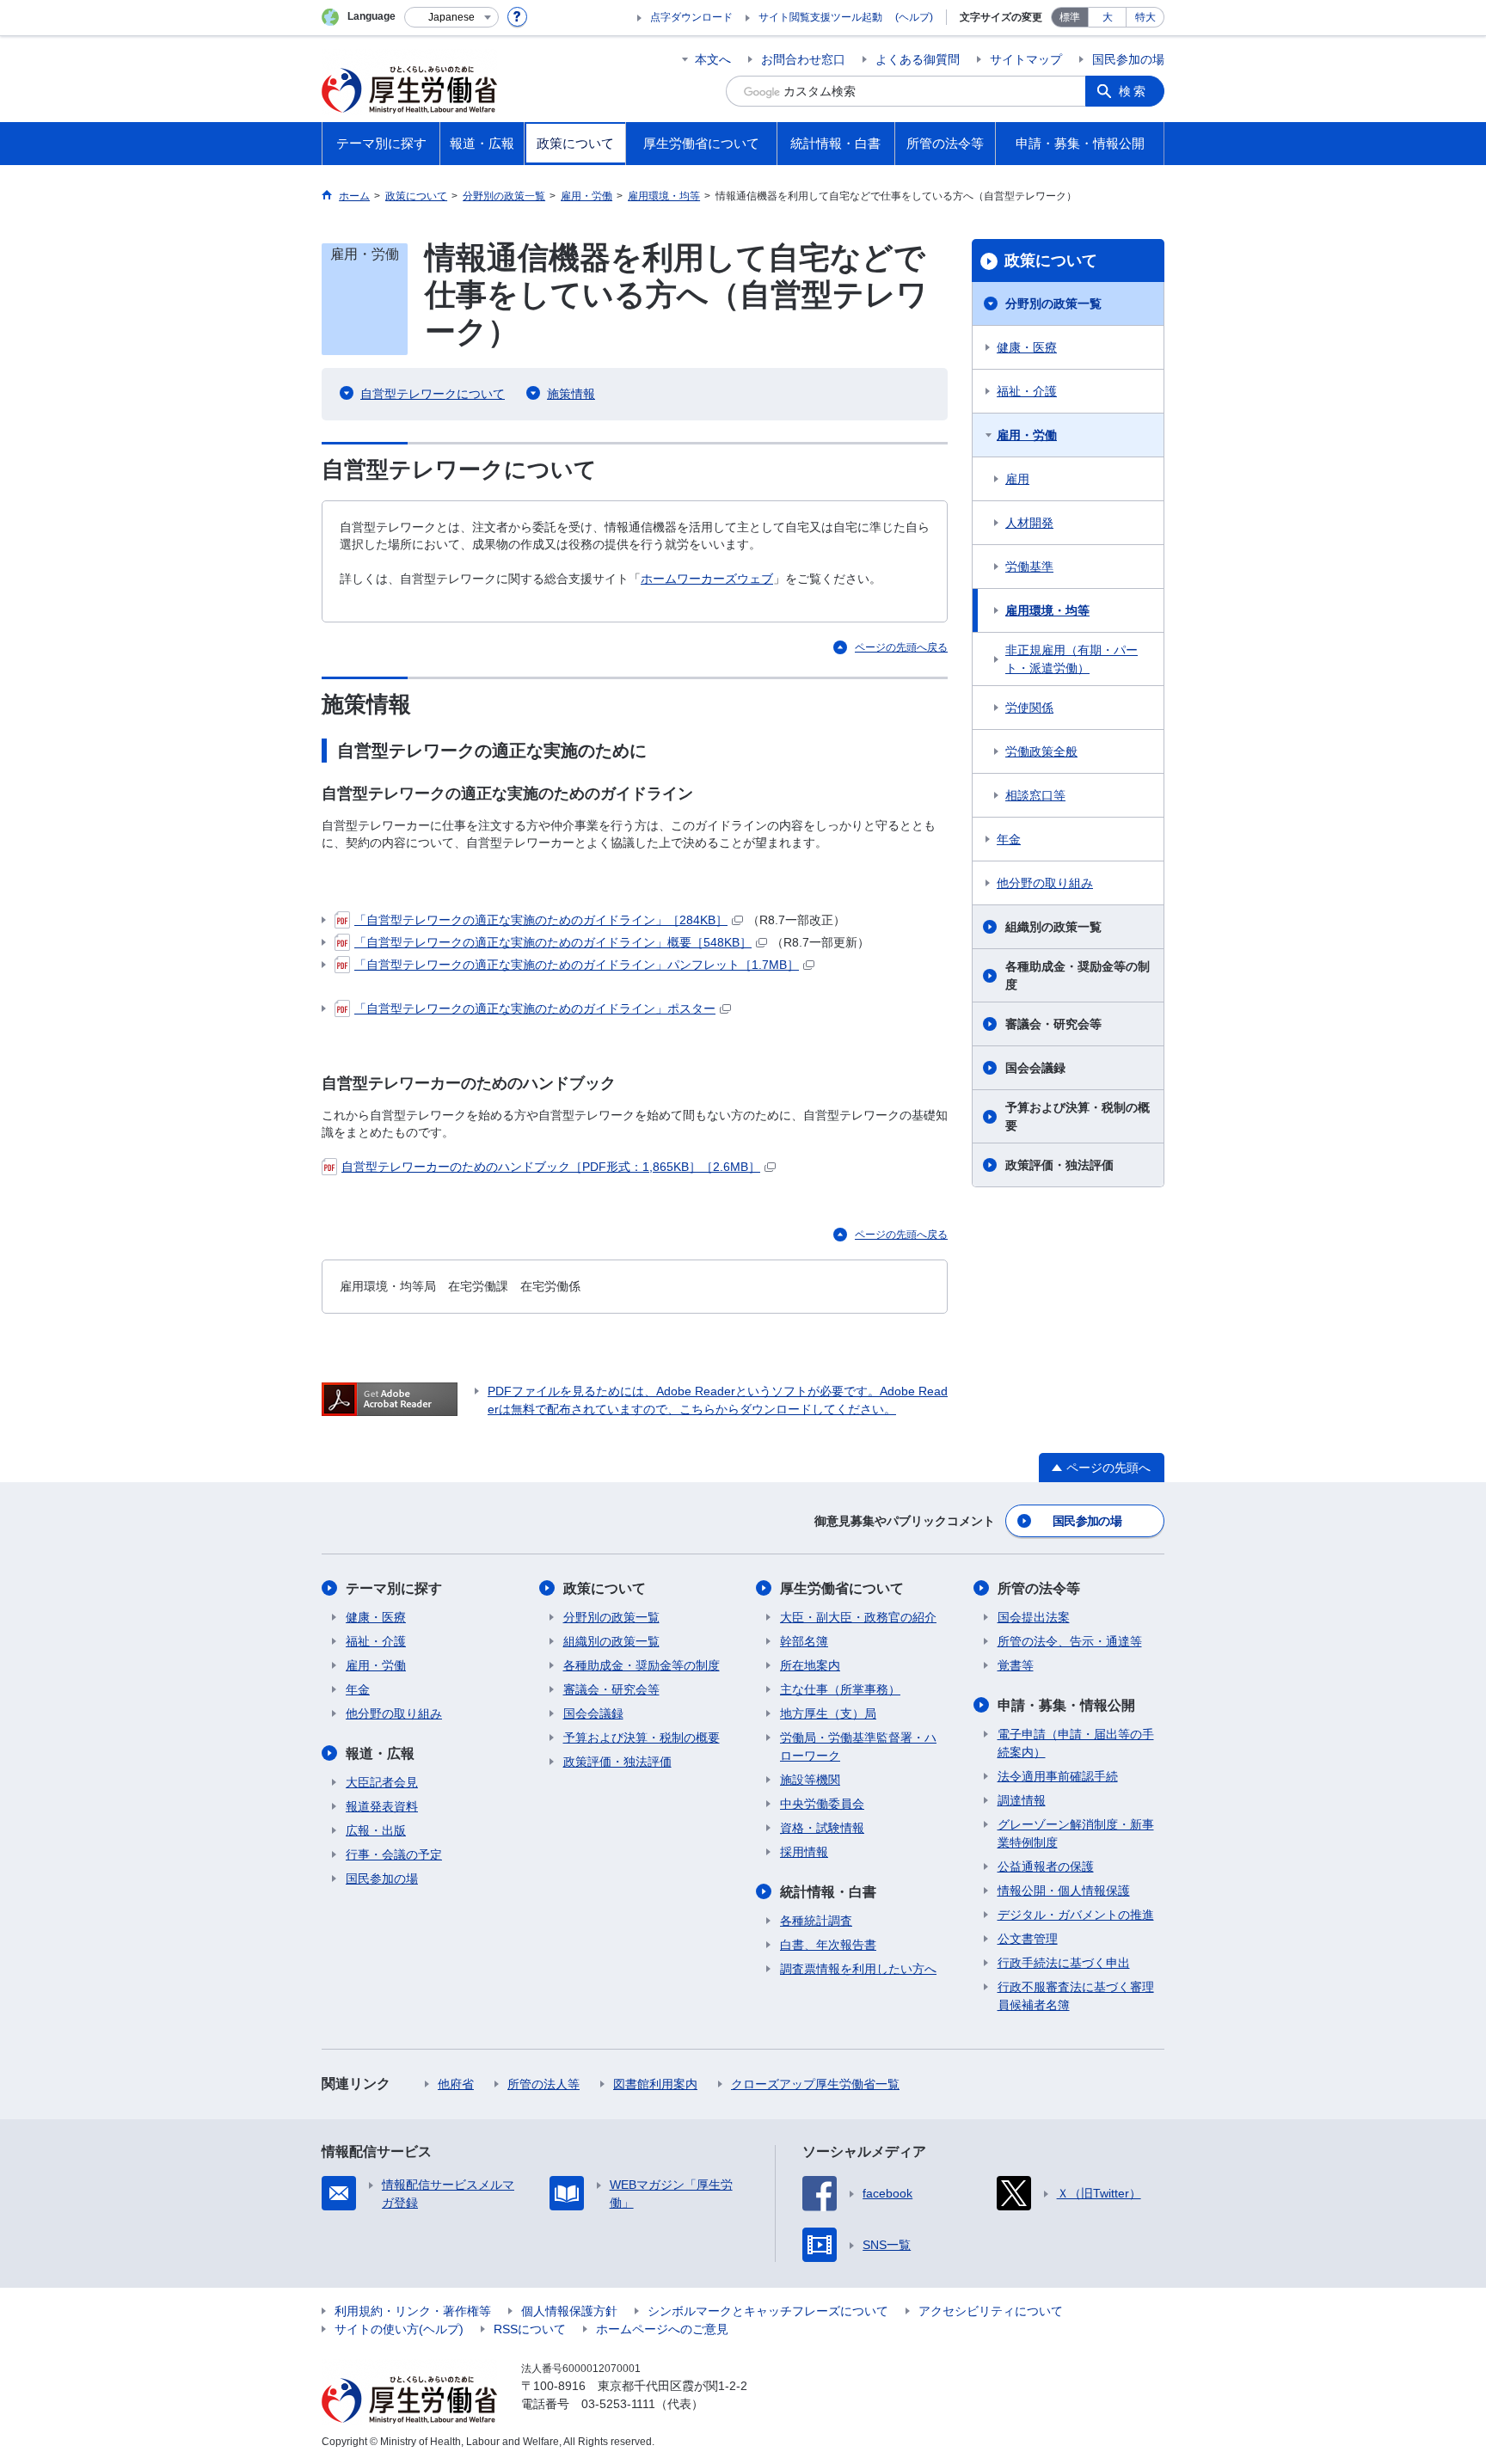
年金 (1009, 839)
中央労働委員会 (822, 1804)
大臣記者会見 (382, 1782)
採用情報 (804, 1852)
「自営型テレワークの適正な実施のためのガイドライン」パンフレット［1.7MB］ (577, 965)
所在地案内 (810, 1665)
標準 (1070, 17)
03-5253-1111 (618, 2404)
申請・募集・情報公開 (1066, 1705)
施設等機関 (810, 1780)
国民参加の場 (1128, 59)
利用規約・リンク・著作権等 (413, 2311)
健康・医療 (1027, 347)
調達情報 (1022, 1800)
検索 (1133, 91)
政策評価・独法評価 (1059, 1165)
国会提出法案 (1034, 1617)
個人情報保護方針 (569, 2311)
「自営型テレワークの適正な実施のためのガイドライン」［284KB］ (541, 920)
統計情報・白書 (828, 1892)
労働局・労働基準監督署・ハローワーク (858, 1747)
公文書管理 (1028, 1939)
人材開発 (1029, 523)
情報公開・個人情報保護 (1064, 1891)
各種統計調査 (816, 1921)
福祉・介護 (1027, 391)
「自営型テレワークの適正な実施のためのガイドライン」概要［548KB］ (553, 942)
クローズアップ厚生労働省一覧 (815, 2084)
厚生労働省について (842, 1588)
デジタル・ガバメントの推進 (1076, 1915)
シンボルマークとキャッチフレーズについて (768, 2311)
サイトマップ (1026, 59)
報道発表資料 (382, 1806)
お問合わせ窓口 (803, 59)
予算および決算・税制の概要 (1078, 1116)
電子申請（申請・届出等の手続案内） (1076, 1743)
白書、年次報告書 (828, 1945)
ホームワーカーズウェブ (707, 579)
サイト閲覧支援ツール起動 (820, 17)
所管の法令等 (1039, 1588)
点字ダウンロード (691, 17)
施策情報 (571, 394)
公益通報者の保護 (1046, 1866)
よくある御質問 (918, 59)
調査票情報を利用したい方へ (858, 1969)
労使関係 (1029, 708)
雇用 (1017, 479)
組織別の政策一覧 (1053, 927)
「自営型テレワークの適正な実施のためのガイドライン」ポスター (535, 1008)
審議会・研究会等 (1053, 1024)
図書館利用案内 (655, 2084)
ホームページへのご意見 (662, 2329)
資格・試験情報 (822, 1828)
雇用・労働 (1027, 435)
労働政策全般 (1041, 751)
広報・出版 (376, 1830)
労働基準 (1029, 567)
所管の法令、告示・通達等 (1070, 1641)
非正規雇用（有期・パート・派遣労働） (1072, 659)
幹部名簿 (804, 1641)
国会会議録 (1035, 1068)
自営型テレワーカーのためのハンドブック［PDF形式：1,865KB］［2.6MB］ (551, 1167)
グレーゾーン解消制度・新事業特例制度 (1076, 1833)
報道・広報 (380, 1753)
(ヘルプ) (914, 17)
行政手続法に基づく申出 (1064, 1963)
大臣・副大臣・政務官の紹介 (858, 1617)
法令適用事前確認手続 (1058, 1776)
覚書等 (1016, 1665)
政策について (1051, 260)
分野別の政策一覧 (1053, 303)
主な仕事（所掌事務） (840, 1689)
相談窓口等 (1035, 795)
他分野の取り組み (1045, 883)
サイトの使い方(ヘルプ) (399, 2329)
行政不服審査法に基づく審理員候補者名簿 (1076, 1996)
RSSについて (530, 2329)
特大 (1145, 17)
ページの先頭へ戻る (901, 647)
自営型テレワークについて (433, 394)
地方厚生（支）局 (828, 1713)
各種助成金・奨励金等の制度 (1078, 975)
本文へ (713, 59)
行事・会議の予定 (394, 1854)
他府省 (456, 2084)
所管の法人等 (543, 2084)
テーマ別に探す (394, 1588)
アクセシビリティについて (991, 2311)
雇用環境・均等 (1047, 610)
